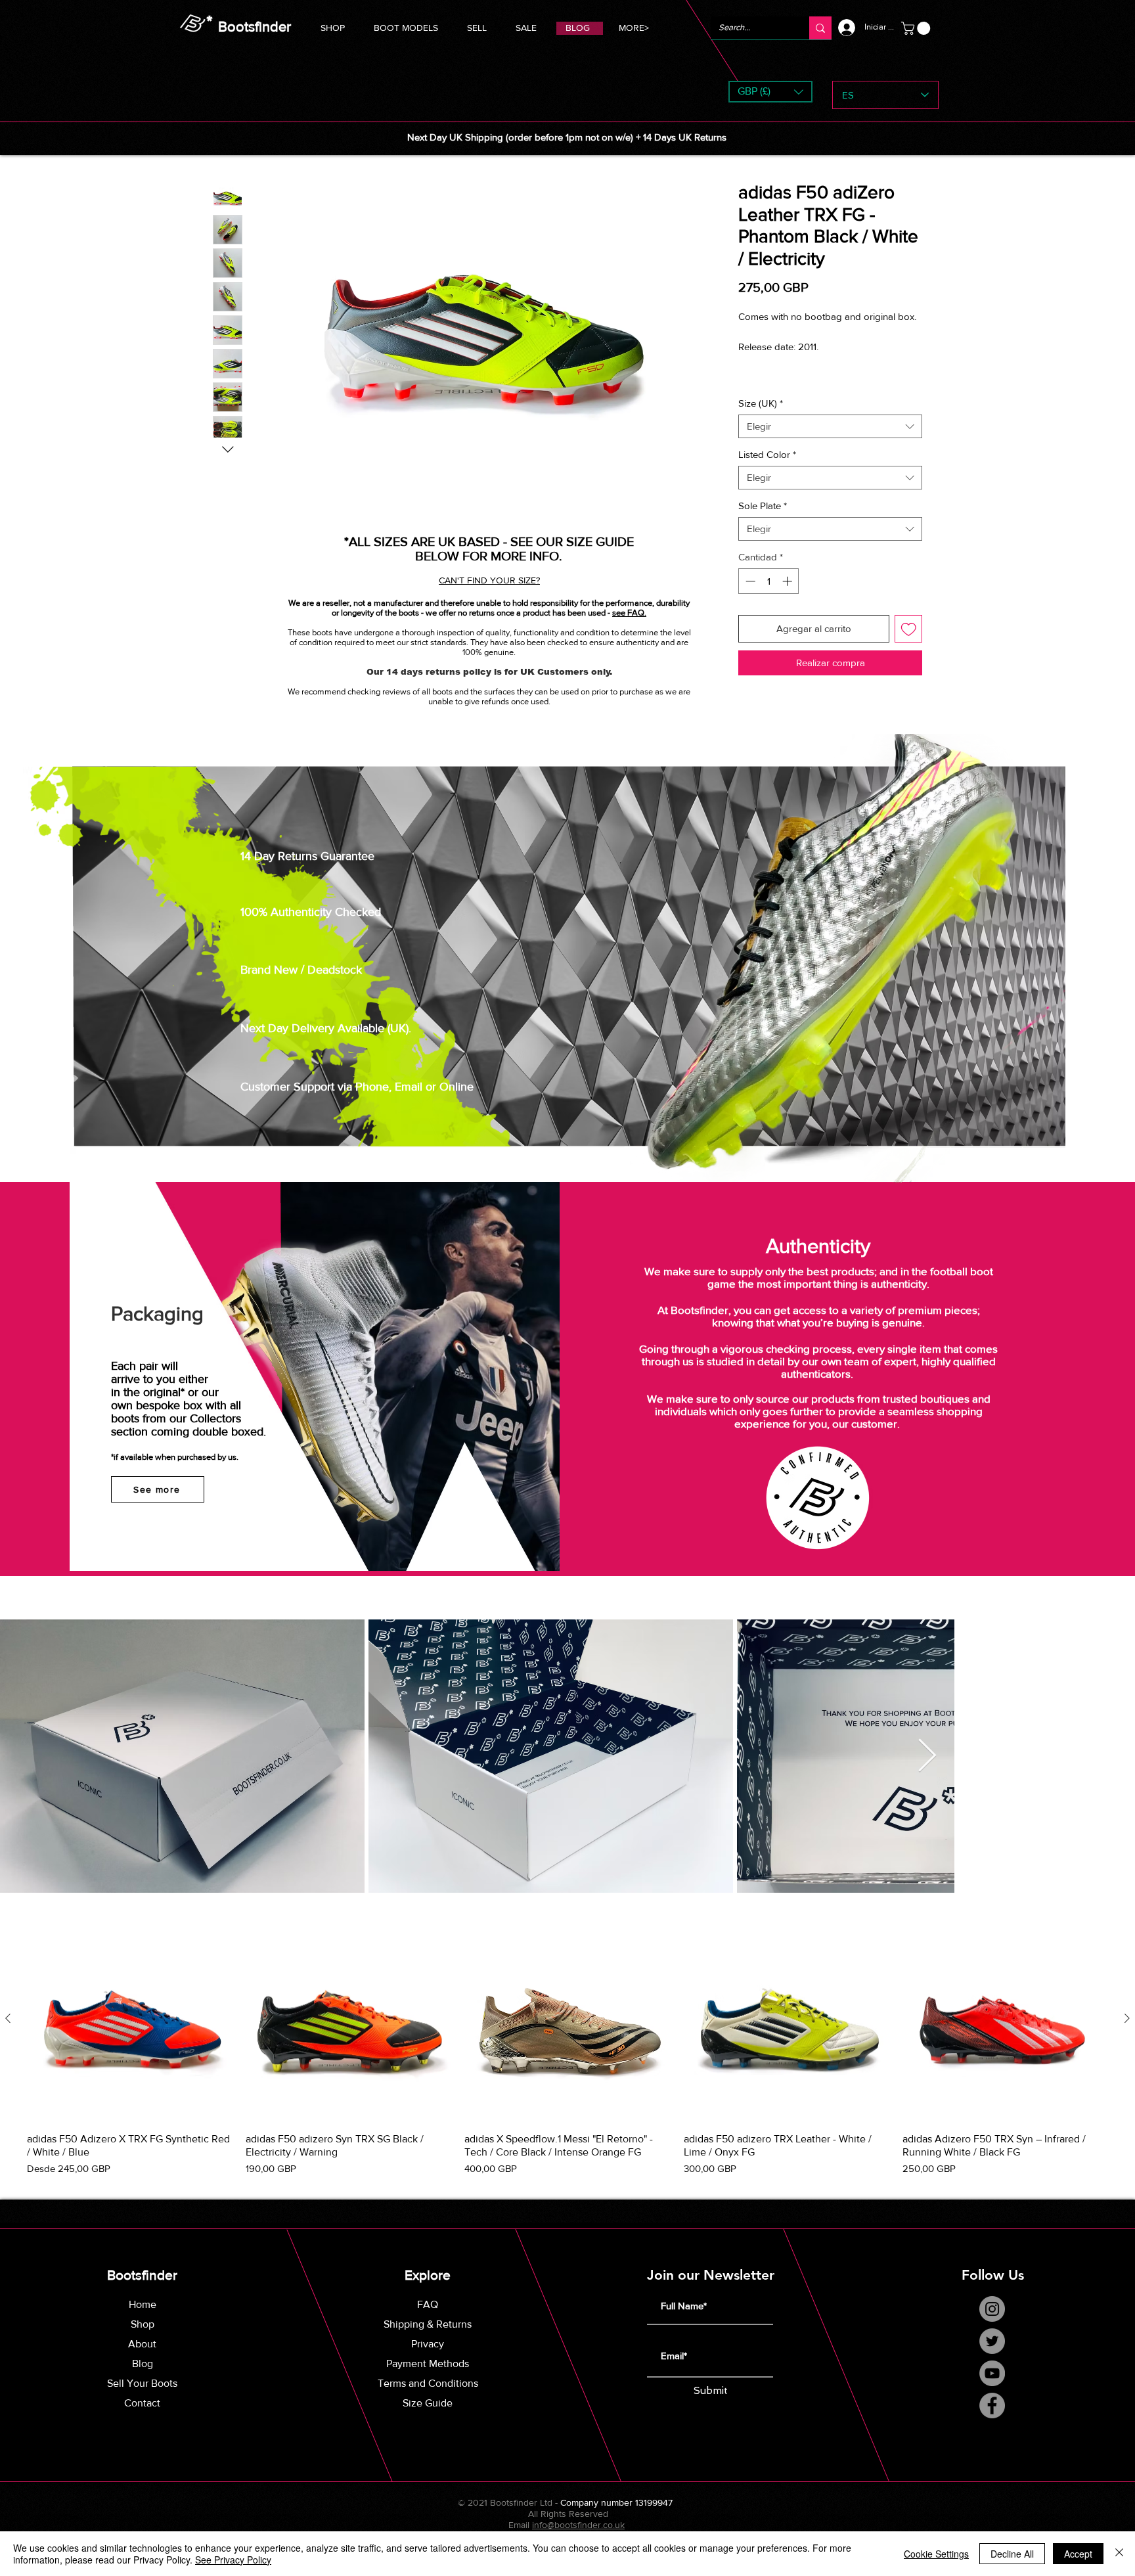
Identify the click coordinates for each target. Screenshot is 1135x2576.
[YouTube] (992, 2388)
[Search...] (820, 28)
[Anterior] (8, 2033)
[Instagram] (992, 2323)
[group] (567, 2061)
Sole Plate (763, 521)
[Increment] (789, 596)
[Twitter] (992, 2356)
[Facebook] (992, 2420)
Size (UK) (761, 418)
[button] (406, 26)
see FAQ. (629, 613)
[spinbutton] (769, 596)
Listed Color (767, 469)
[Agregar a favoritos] (909, 644)
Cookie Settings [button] (936, 2554)
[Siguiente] (1127, 2033)
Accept (1078, 2554)
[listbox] (770, 92)
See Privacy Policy (233, 2560)
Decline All (1012, 2554)
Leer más (757, 392)
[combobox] (830, 441)
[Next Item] (1109, 1771)
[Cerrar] (1119, 2554)
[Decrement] (749, 596)
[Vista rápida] (130, 2034)
